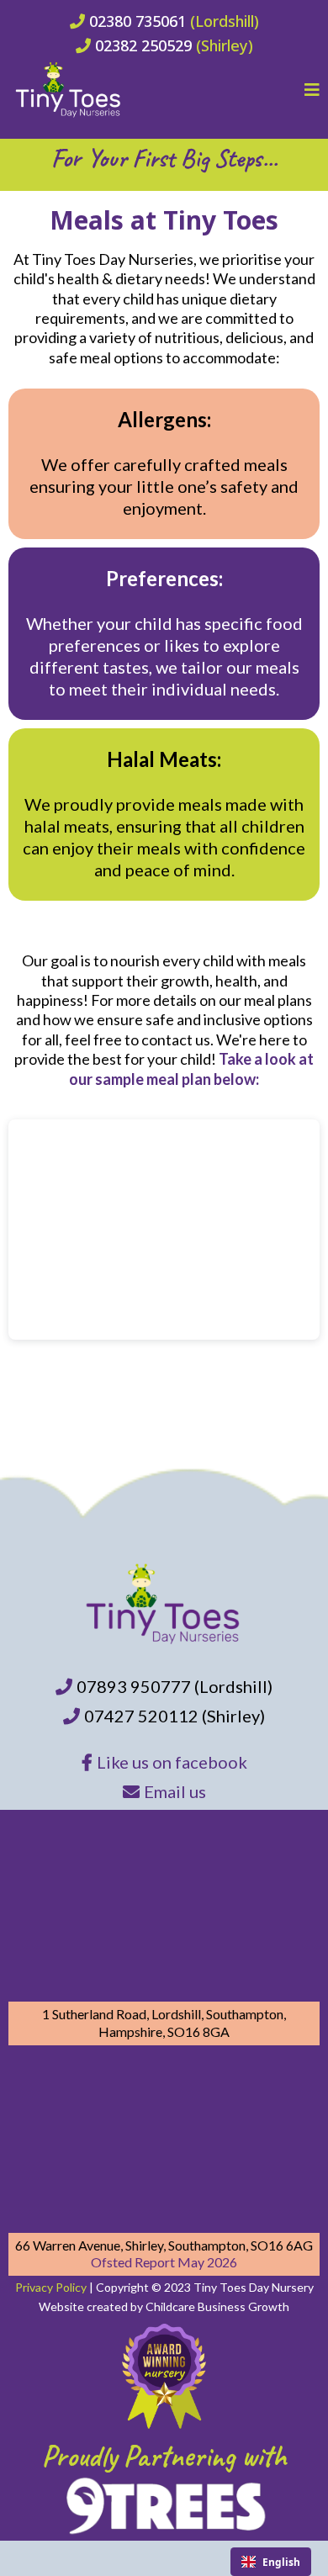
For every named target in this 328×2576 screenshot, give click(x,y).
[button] (312, 91)
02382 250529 (143, 45)
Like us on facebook (172, 1762)
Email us (175, 1791)
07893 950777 (134, 1686)
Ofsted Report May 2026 (164, 2262)
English (281, 2562)
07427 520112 (143, 1716)
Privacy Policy (51, 2287)
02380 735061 (138, 21)
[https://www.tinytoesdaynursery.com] (69, 90)
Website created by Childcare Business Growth (164, 2306)
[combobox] (271, 2562)
